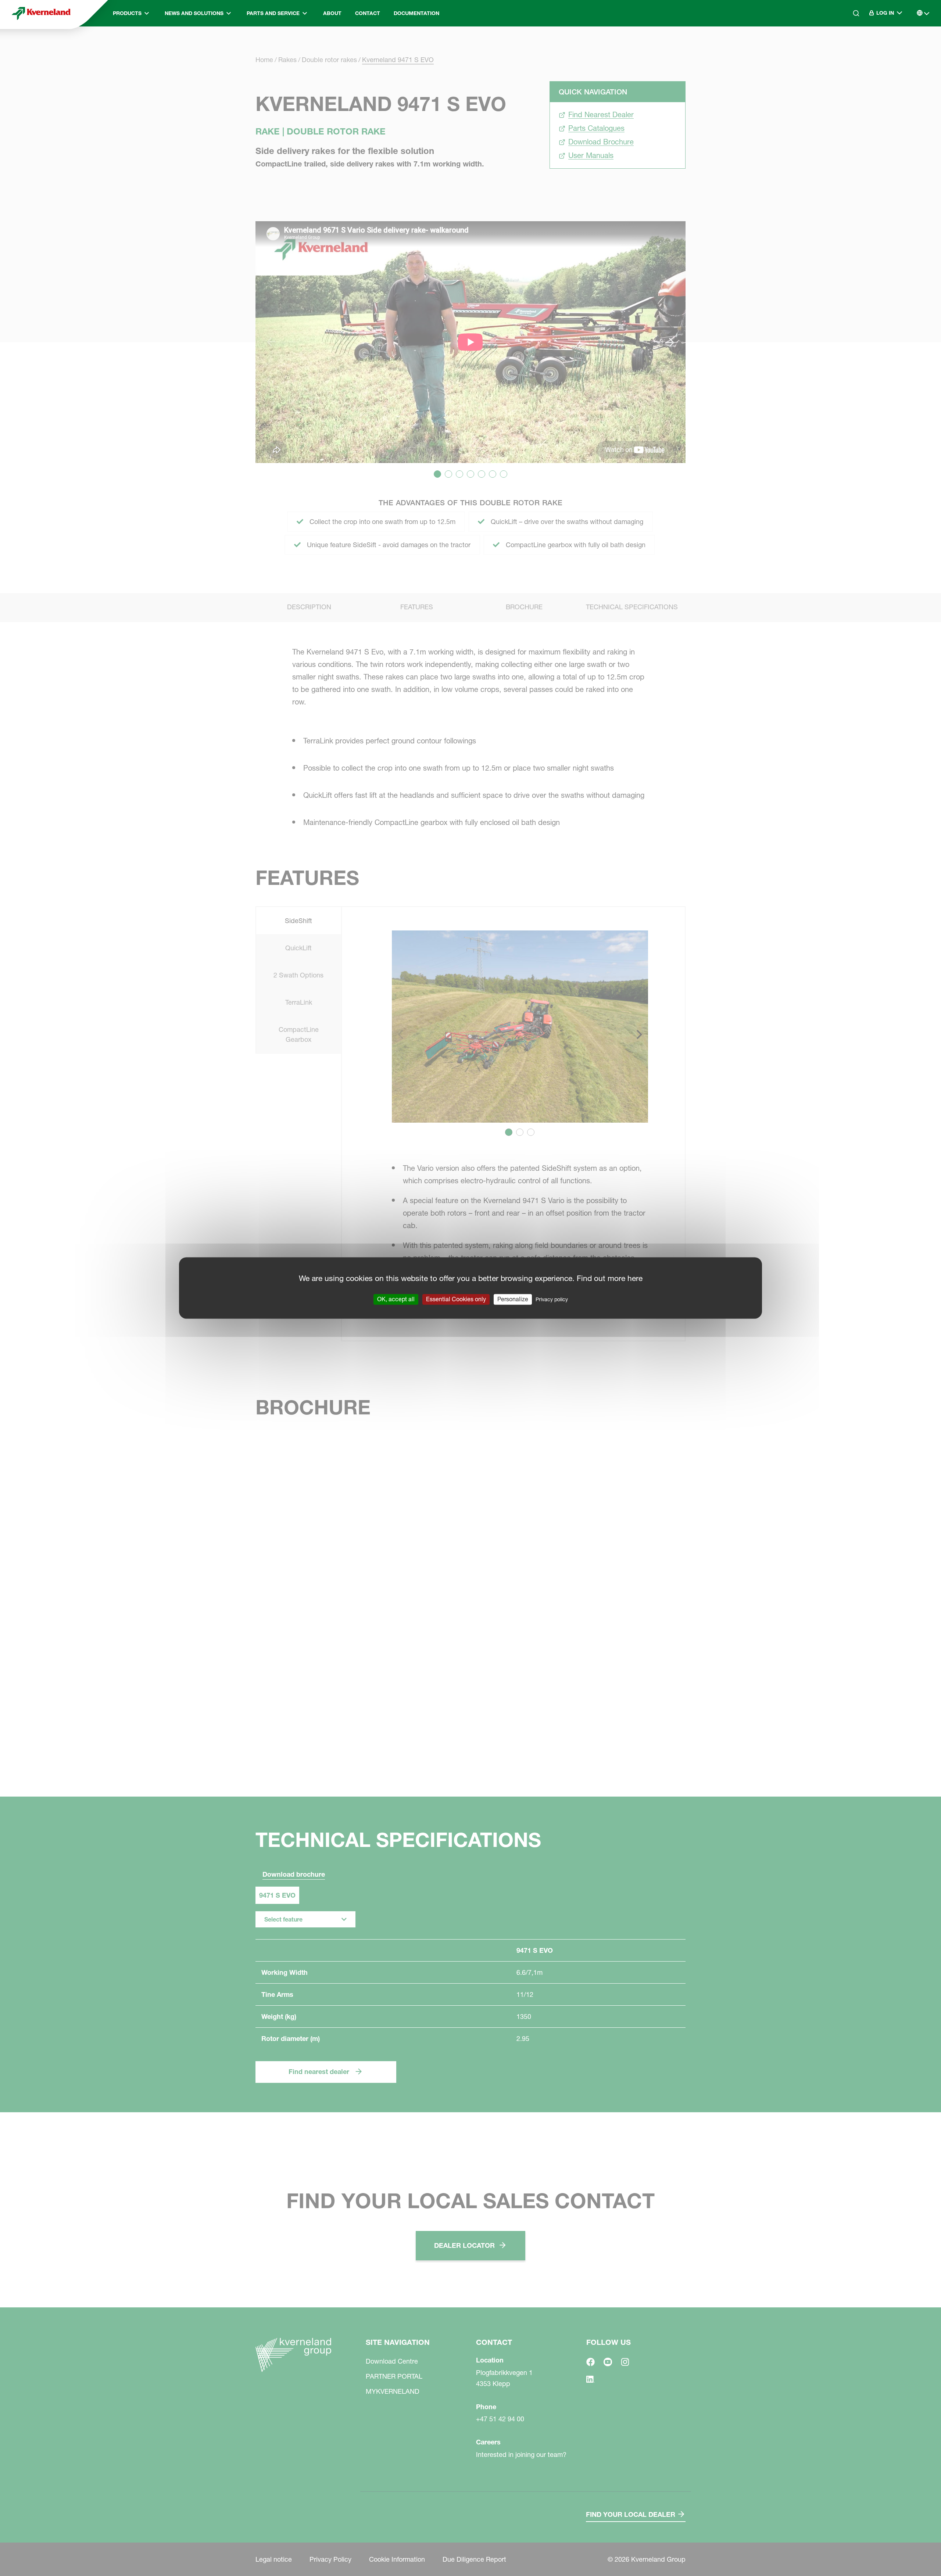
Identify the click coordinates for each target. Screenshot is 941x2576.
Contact (368, 13)
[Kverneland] (41, 13)
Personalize (513, 1299)
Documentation (416, 13)
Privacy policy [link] (552, 1299)
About (332, 13)
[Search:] (851, 44)
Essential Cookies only (456, 1299)
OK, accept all (396, 1299)
